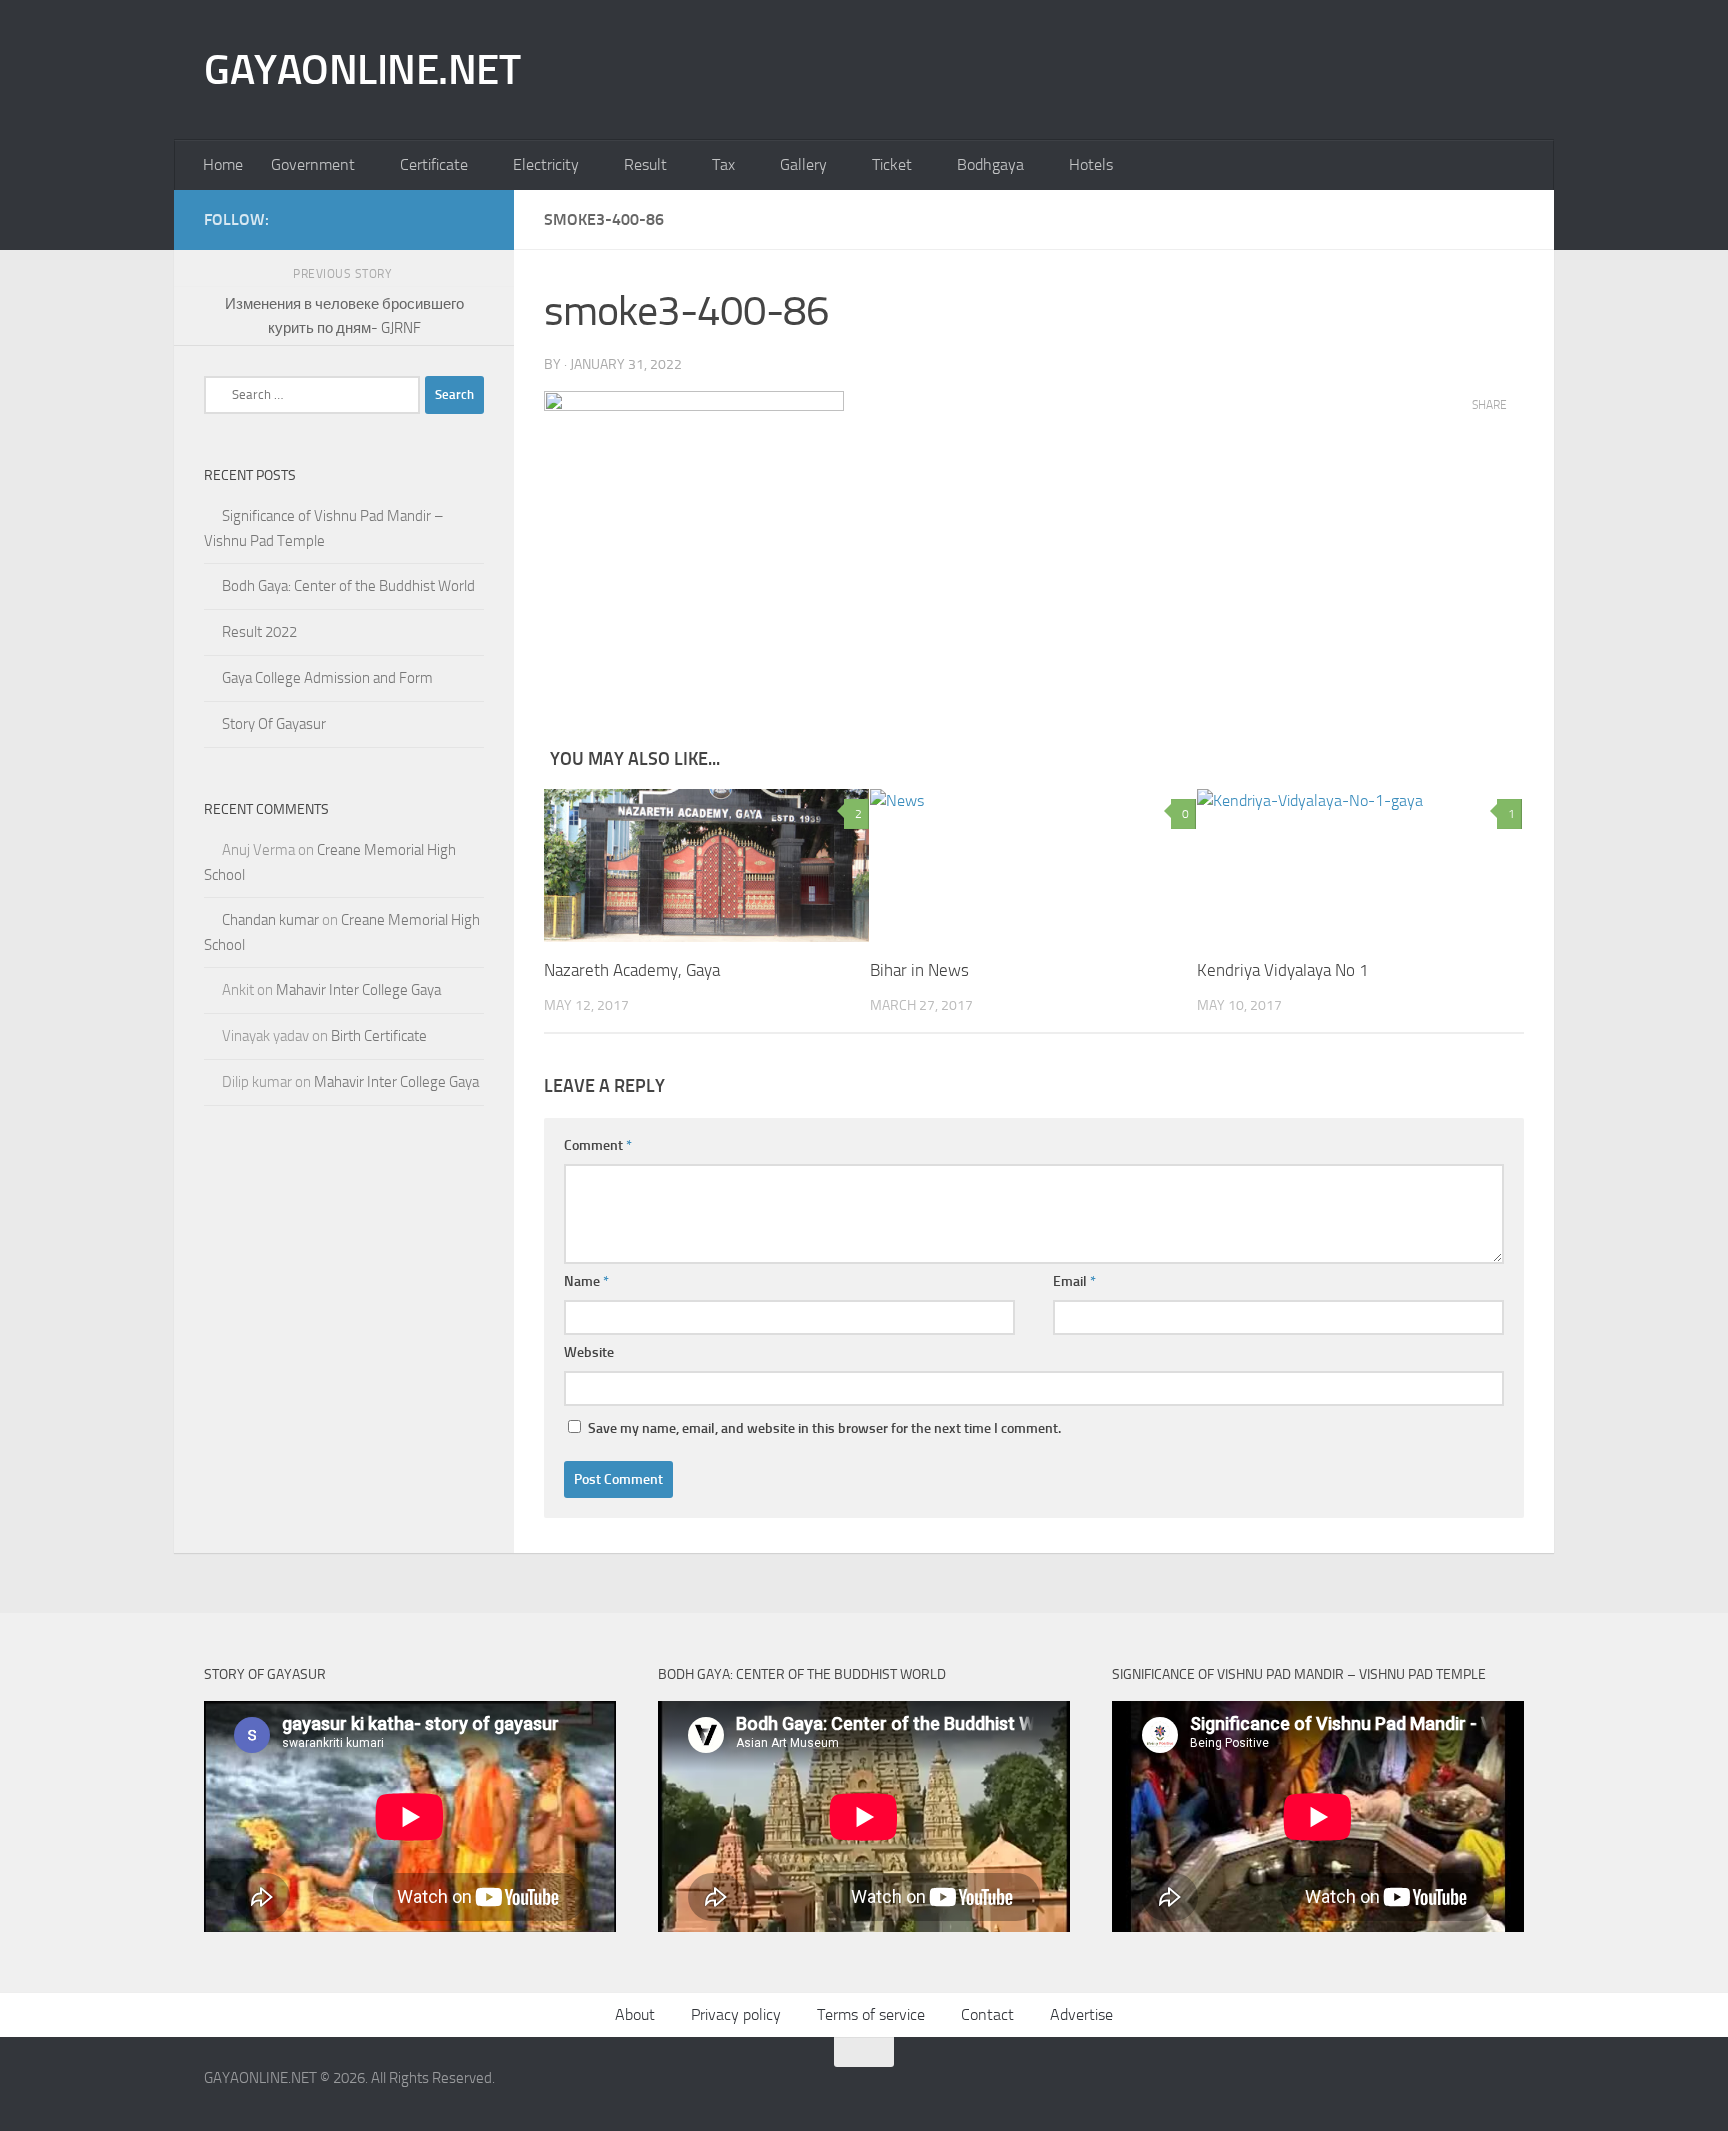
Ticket (892, 164)
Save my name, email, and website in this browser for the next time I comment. (824, 1428)
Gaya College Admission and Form (327, 678)
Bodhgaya (990, 164)
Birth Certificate (379, 1036)
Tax (723, 164)
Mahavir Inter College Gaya (358, 990)
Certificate (434, 164)
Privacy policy (736, 2014)
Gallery (803, 164)
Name (586, 1281)
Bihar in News (919, 970)
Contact (987, 2014)
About (635, 2014)
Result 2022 (259, 632)
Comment (598, 1145)
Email (1074, 1281)
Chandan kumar (270, 920)
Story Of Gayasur (274, 724)
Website (589, 1352)
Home (223, 164)
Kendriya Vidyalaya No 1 (1283, 970)
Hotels (1091, 164)
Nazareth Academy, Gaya (632, 970)
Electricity (546, 164)
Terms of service (871, 2014)
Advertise (1081, 2014)
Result (645, 164)
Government (313, 164)
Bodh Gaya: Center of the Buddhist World (348, 586)
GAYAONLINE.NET (362, 70)
